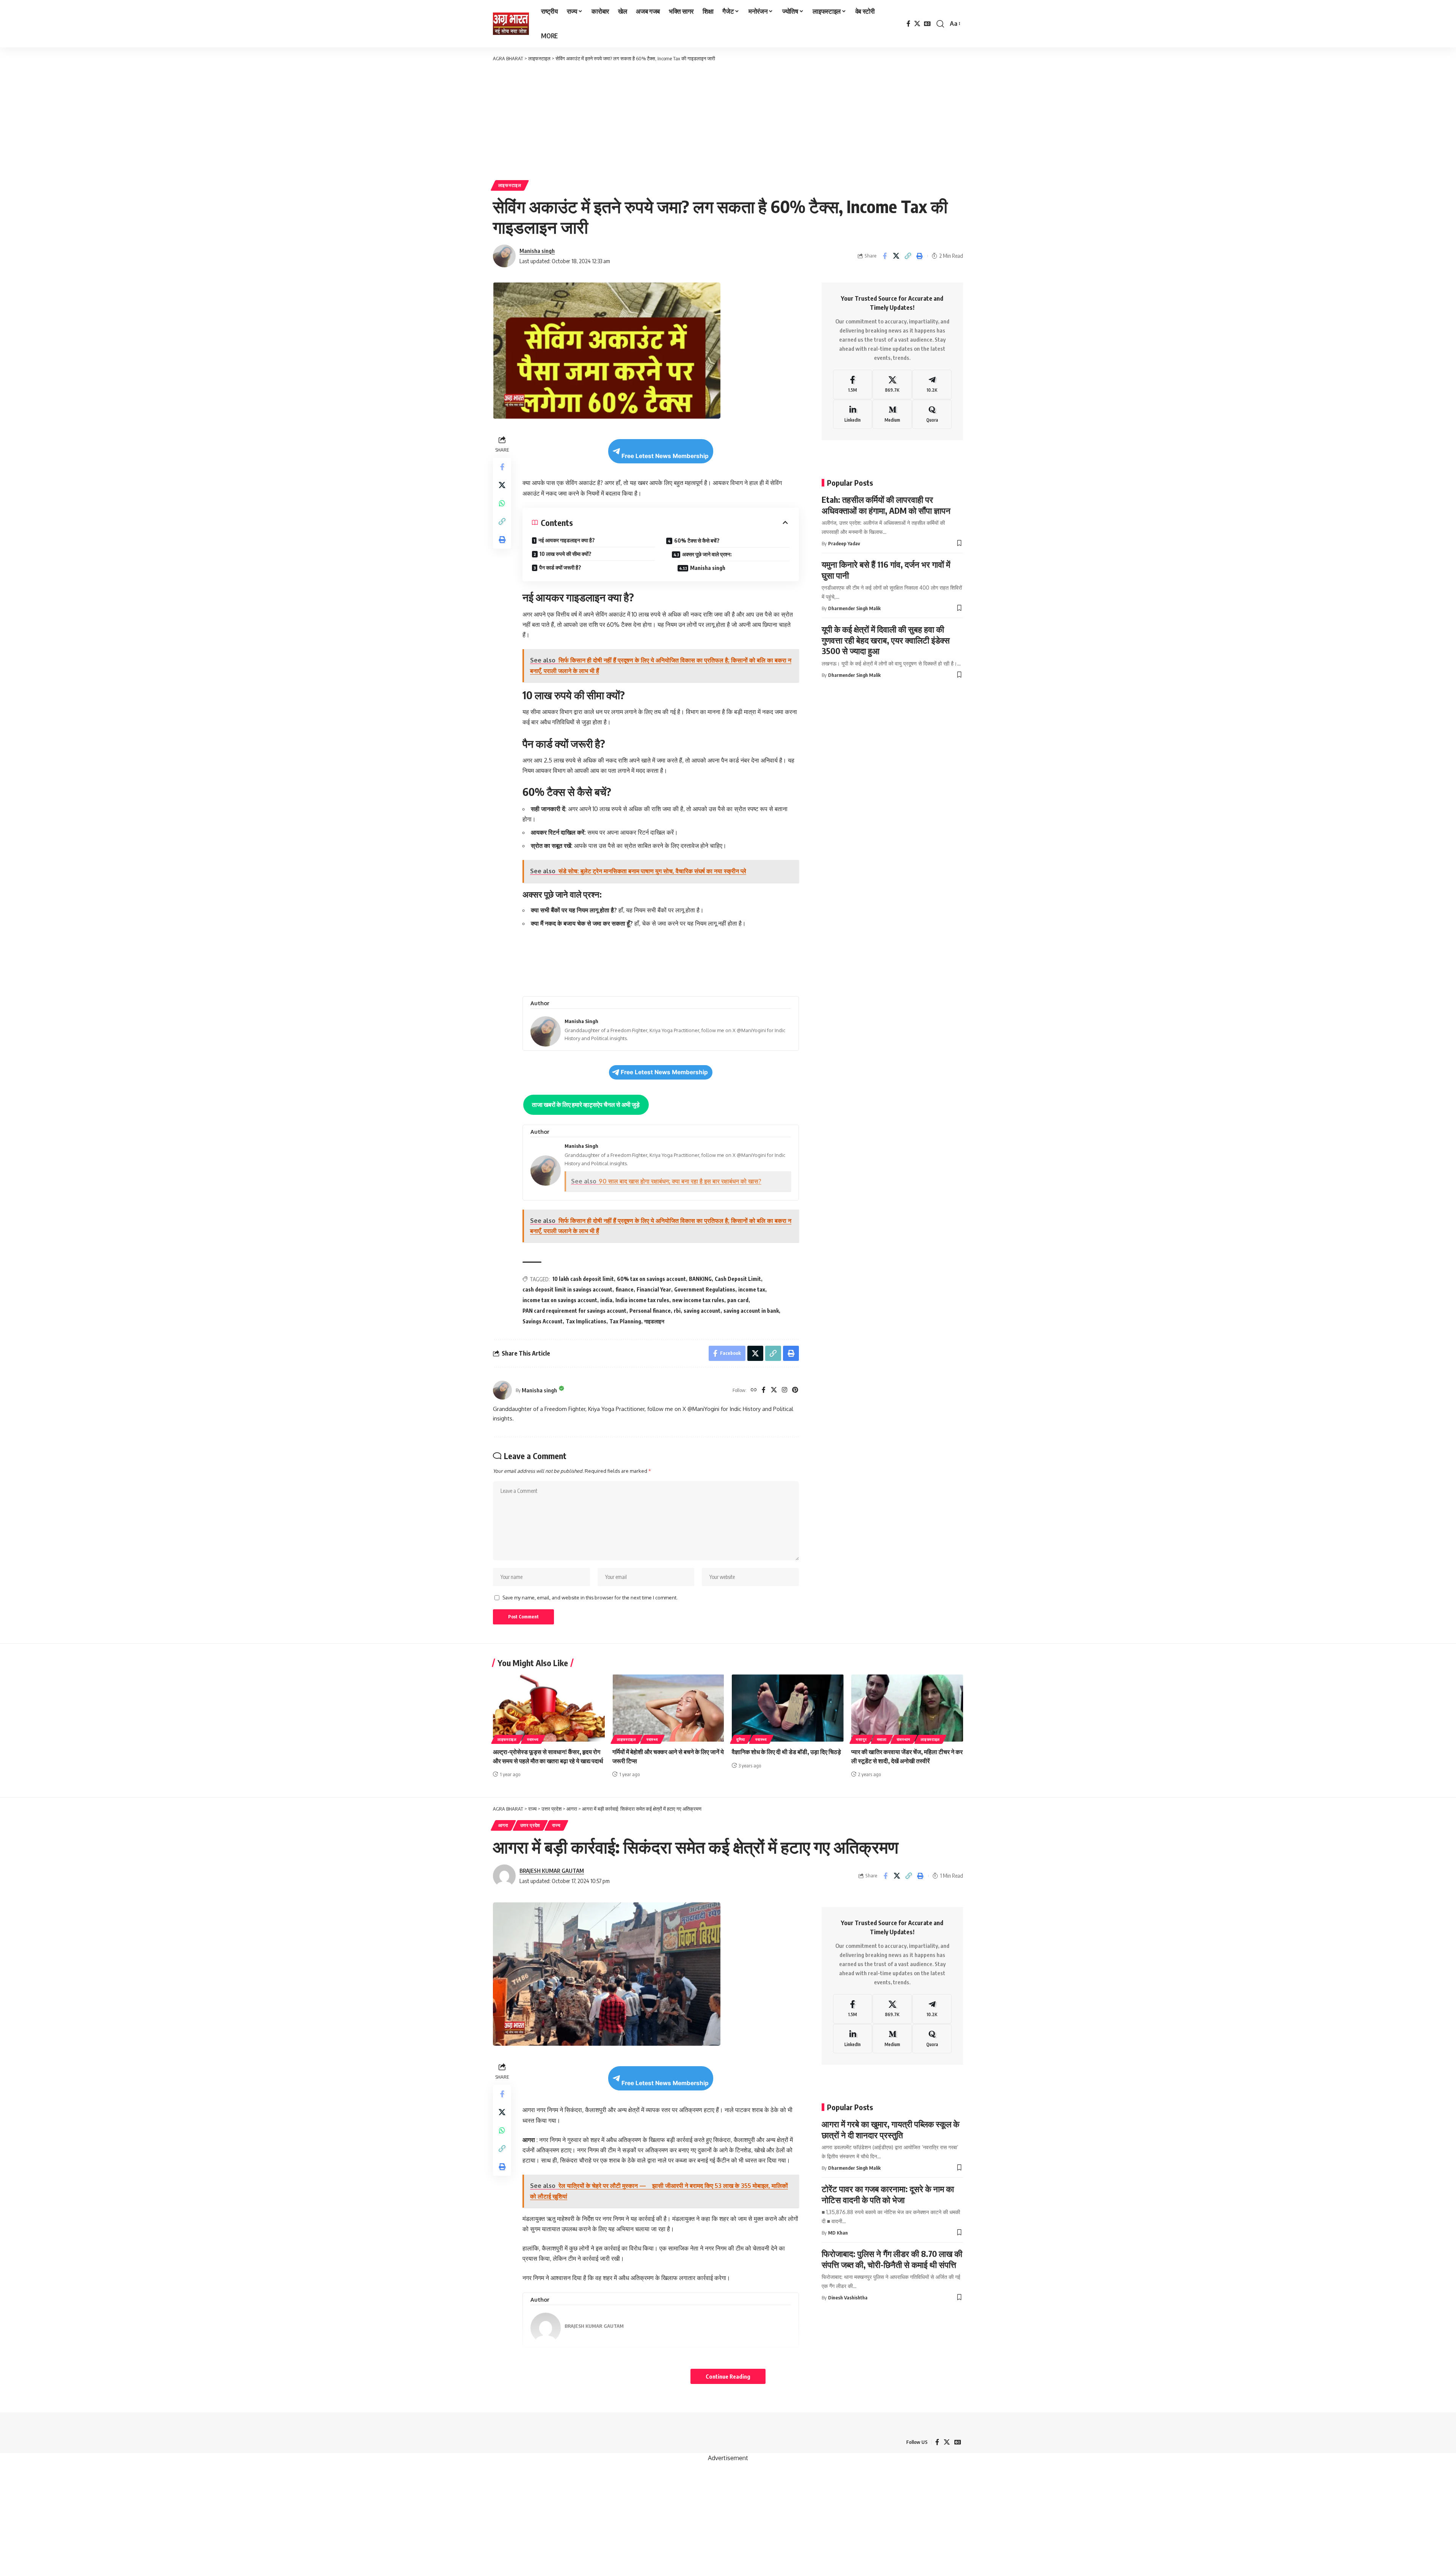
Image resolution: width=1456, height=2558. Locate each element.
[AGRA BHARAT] (511, 24)
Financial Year (654, 1289)
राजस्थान (904, 1739)
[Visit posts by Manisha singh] (502, 1390)
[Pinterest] (795, 1390)
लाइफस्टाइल (510, 185)
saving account (702, 1311)
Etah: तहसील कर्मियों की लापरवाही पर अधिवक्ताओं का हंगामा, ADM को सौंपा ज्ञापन (886, 505)
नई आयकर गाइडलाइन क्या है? (567, 540)
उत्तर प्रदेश (530, 1825)
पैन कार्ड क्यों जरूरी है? (560, 567)
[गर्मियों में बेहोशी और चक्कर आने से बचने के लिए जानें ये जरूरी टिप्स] (668, 1708)
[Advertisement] (728, 119)
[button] (940, 24)
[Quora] (932, 414)
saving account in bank (751, 1311)
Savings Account (543, 1321)
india (606, 1300)
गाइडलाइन (654, 1321)
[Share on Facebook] (885, 256)
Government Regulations (705, 1289)
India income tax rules (642, 1300)
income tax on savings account (560, 1300)
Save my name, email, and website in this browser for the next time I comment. (590, 1598)
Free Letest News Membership (665, 456)
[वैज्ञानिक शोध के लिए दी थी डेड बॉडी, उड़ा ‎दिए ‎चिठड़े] (788, 1708)
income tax (752, 1289)
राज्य (556, 1825)
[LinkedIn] (853, 414)
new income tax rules (698, 1300)
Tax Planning (625, 1321)
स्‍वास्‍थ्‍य (533, 1739)
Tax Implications (586, 1321)
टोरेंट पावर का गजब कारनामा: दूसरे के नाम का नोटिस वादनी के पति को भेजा (888, 2194)
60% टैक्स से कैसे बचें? (697, 541)
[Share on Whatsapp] (502, 503)
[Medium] (892, 414)
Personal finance (650, 1311)
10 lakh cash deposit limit (583, 1279)
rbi (677, 1311)
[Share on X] (896, 256)
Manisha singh (537, 251)
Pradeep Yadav (844, 543)
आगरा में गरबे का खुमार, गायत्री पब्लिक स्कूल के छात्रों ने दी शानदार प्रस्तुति (890, 2129)
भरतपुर (861, 1739)
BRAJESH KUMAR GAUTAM (552, 1871)
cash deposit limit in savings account (567, 1289)
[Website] (754, 1390)
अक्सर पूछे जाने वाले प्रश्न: (707, 554)
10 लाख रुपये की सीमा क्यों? (566, 554)
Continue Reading (728, 2376)
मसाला (882, 1739)
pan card (738, 1300)
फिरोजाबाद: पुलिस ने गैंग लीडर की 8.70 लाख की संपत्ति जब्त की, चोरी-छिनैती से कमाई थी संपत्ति (892, 2259)
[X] (917, 24)
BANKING (700, 1279)
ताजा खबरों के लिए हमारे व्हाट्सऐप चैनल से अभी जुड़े (586, 1105)
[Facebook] (908, 24)
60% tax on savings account (651, 1279)
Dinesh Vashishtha (848, 2297)
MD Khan (838, 2233)
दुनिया (741, 1739)
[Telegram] (932, 384)
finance (624, 1289)
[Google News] (927, 24)
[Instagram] (784, 1390)
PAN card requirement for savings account (574, 1311)
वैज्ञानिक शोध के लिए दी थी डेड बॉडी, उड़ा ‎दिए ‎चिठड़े (786, 1752)
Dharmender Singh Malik (854, 608)
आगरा (503, 1825)
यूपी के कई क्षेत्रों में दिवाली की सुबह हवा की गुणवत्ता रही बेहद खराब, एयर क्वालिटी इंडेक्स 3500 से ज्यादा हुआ (886, 640)
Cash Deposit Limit (738, 1279)
